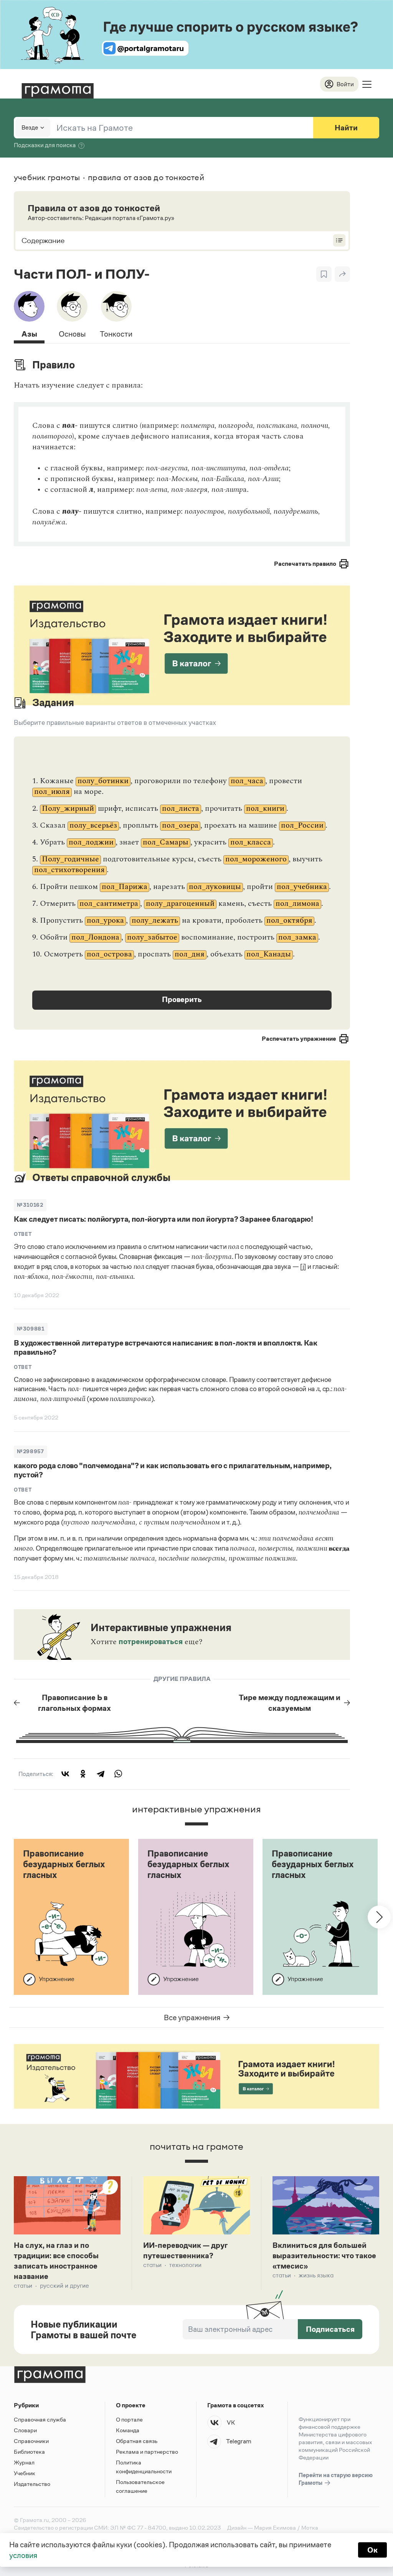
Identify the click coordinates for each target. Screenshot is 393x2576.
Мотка (310, 2528)
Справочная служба (40, 2419)
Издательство (32, 2484)
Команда (128, 2430)
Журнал (24, 2462)
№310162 (30, 1205)
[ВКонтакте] (65, 1774)
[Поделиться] (342, 274)
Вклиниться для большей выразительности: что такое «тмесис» (324, 2256)
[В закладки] (324, 274)
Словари (25, 2430)
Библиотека (29, 2452)
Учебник (25, 2473)
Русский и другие (64, 2286)
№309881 (31, 1329)
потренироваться (151, 1641)
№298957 (31, 1451)
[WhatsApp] (118, 1774)
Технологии (185, 2265)
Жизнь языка (316, 2275)
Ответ (23, 1234)
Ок (372, 2550)
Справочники (31, 2441)
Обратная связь (137, 2441)
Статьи (23, 2286)
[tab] (29, 317)
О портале (129, 2419)
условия (23, 2555)
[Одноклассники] (83, 1774)
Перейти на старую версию (336, 2479)
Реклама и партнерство (147, 2452)
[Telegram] (101, 1774)
